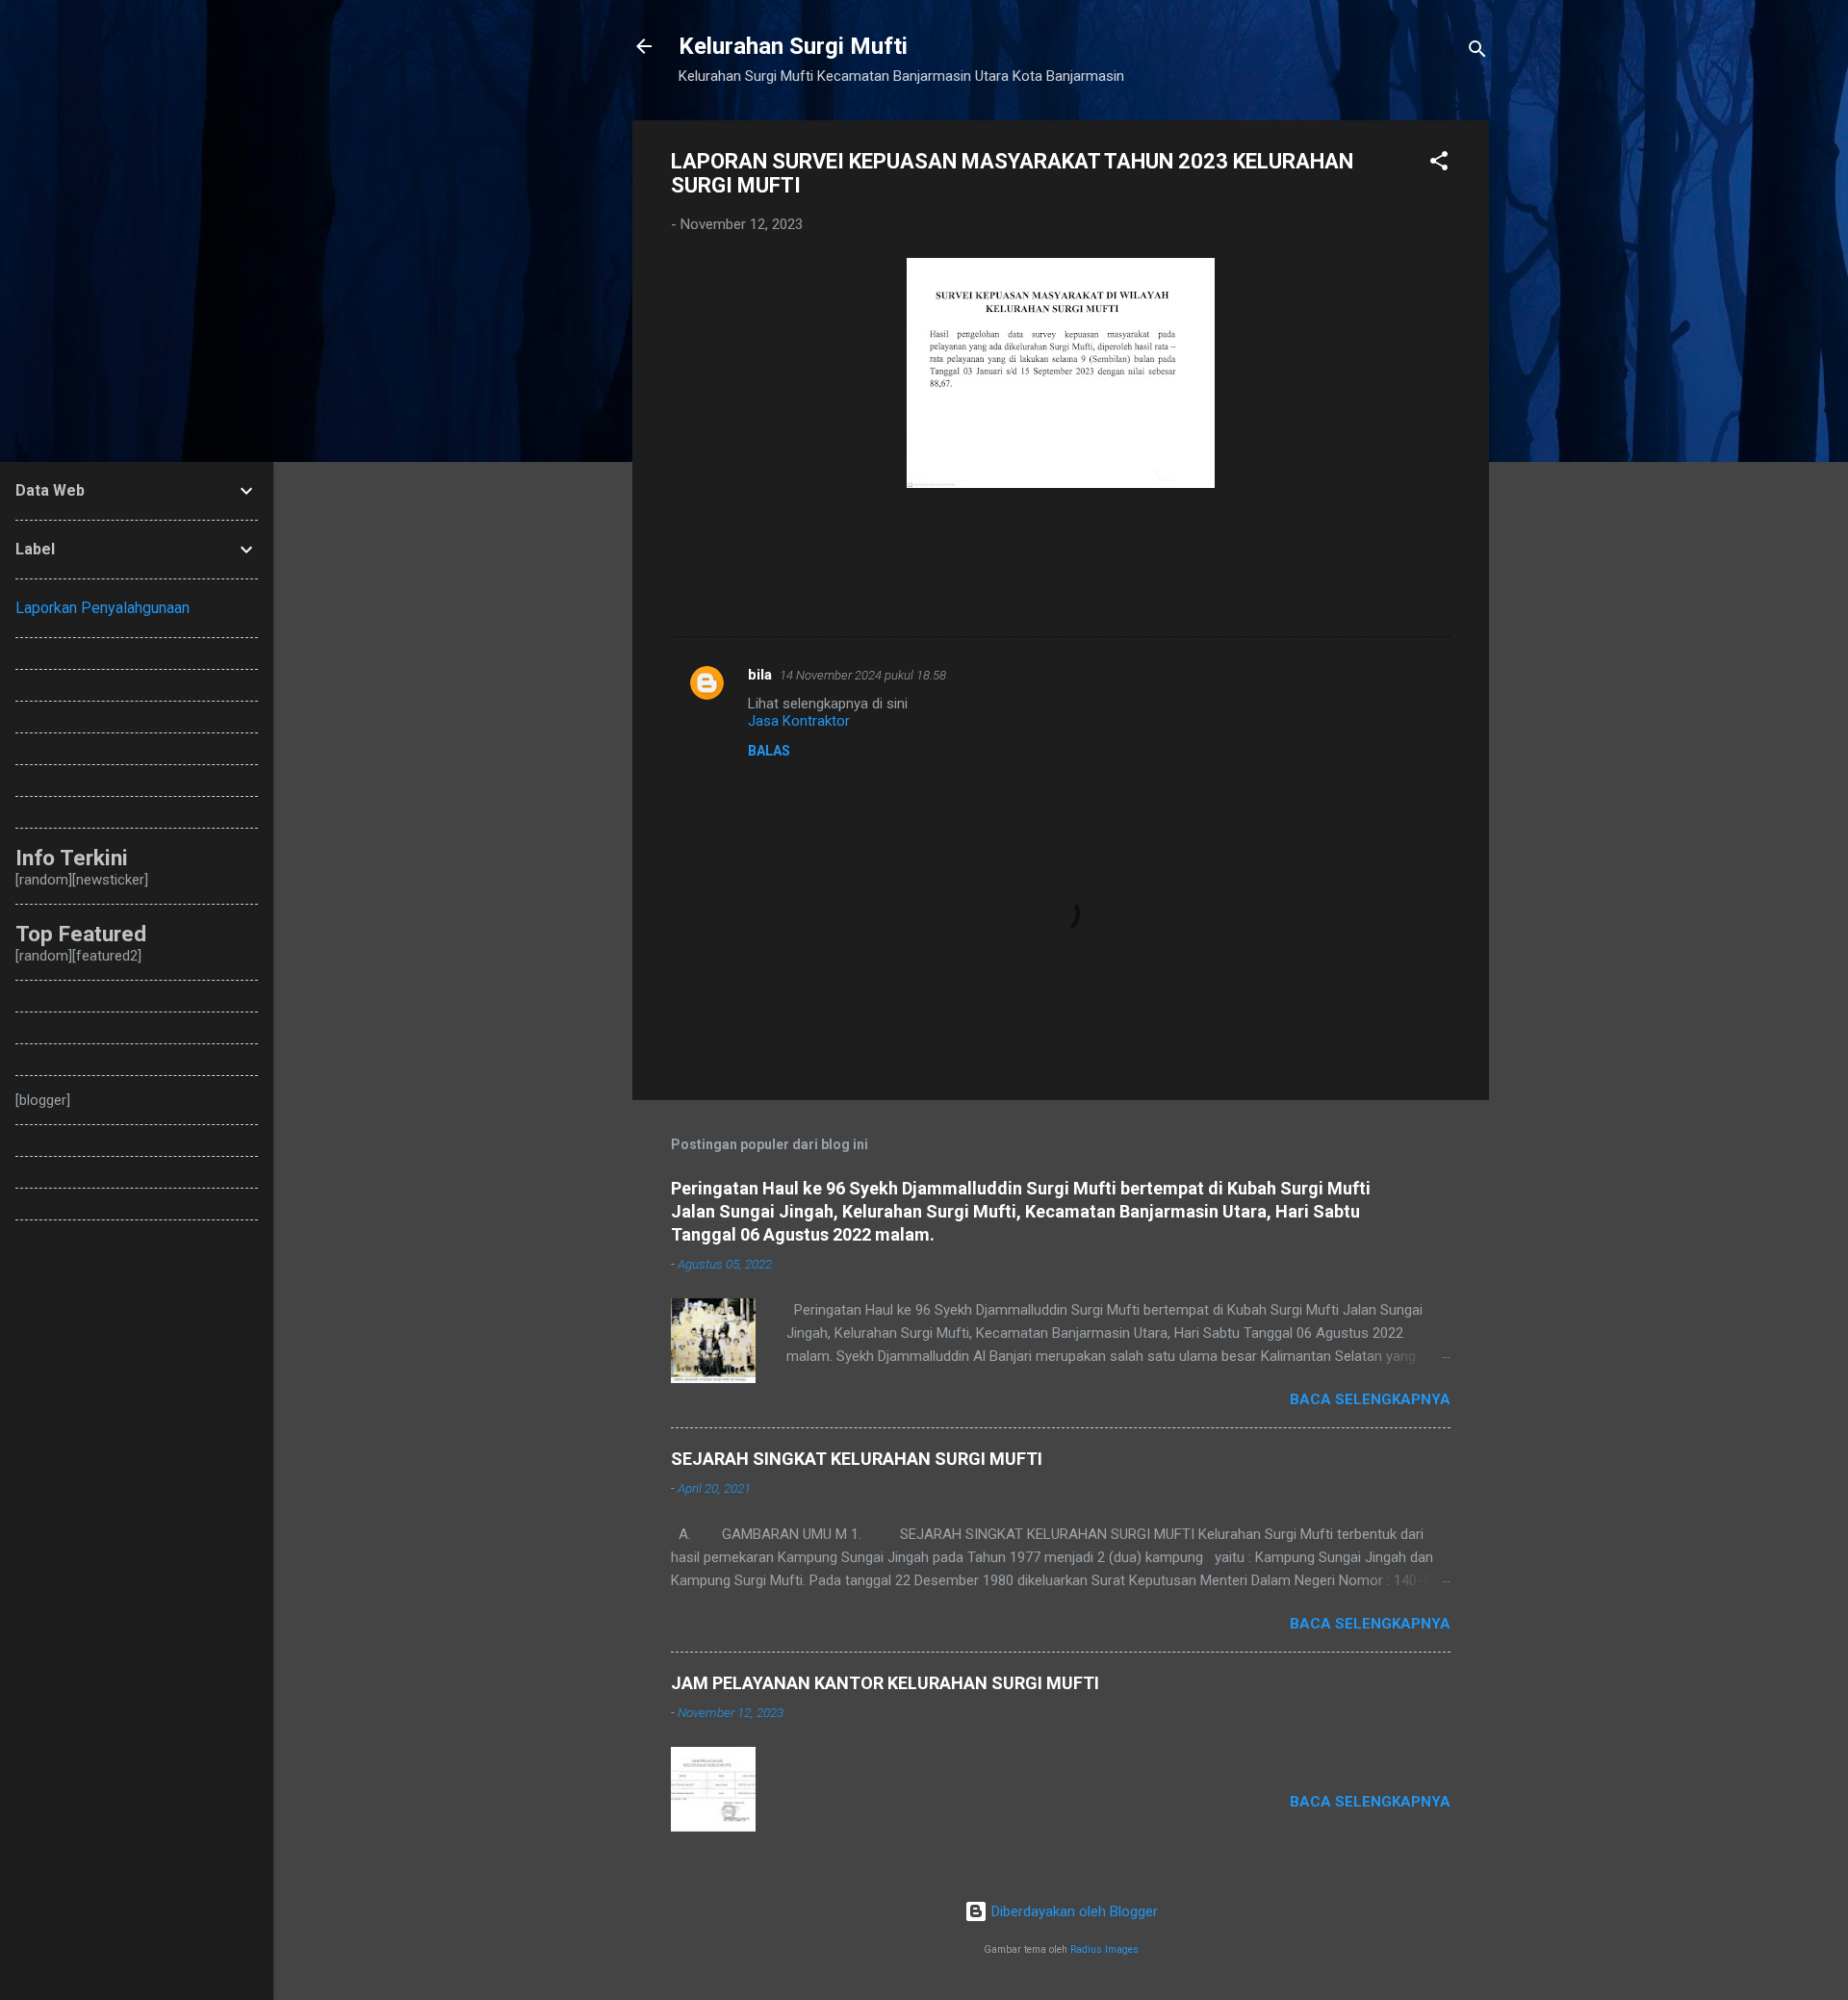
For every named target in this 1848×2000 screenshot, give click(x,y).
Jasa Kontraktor (799, 721)
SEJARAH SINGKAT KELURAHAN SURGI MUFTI (857, 1459)
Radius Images (1104, 1949)
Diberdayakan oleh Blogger (1073, 1911)
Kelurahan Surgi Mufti (793, 46)
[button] (1439, 164)
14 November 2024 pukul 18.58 (863, 675)
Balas (769, 751)
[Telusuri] (1477, 52)
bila (760, 675)
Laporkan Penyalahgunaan (103, 608)
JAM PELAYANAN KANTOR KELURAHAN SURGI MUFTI (885, 1683)
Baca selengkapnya (1370, 1399)
